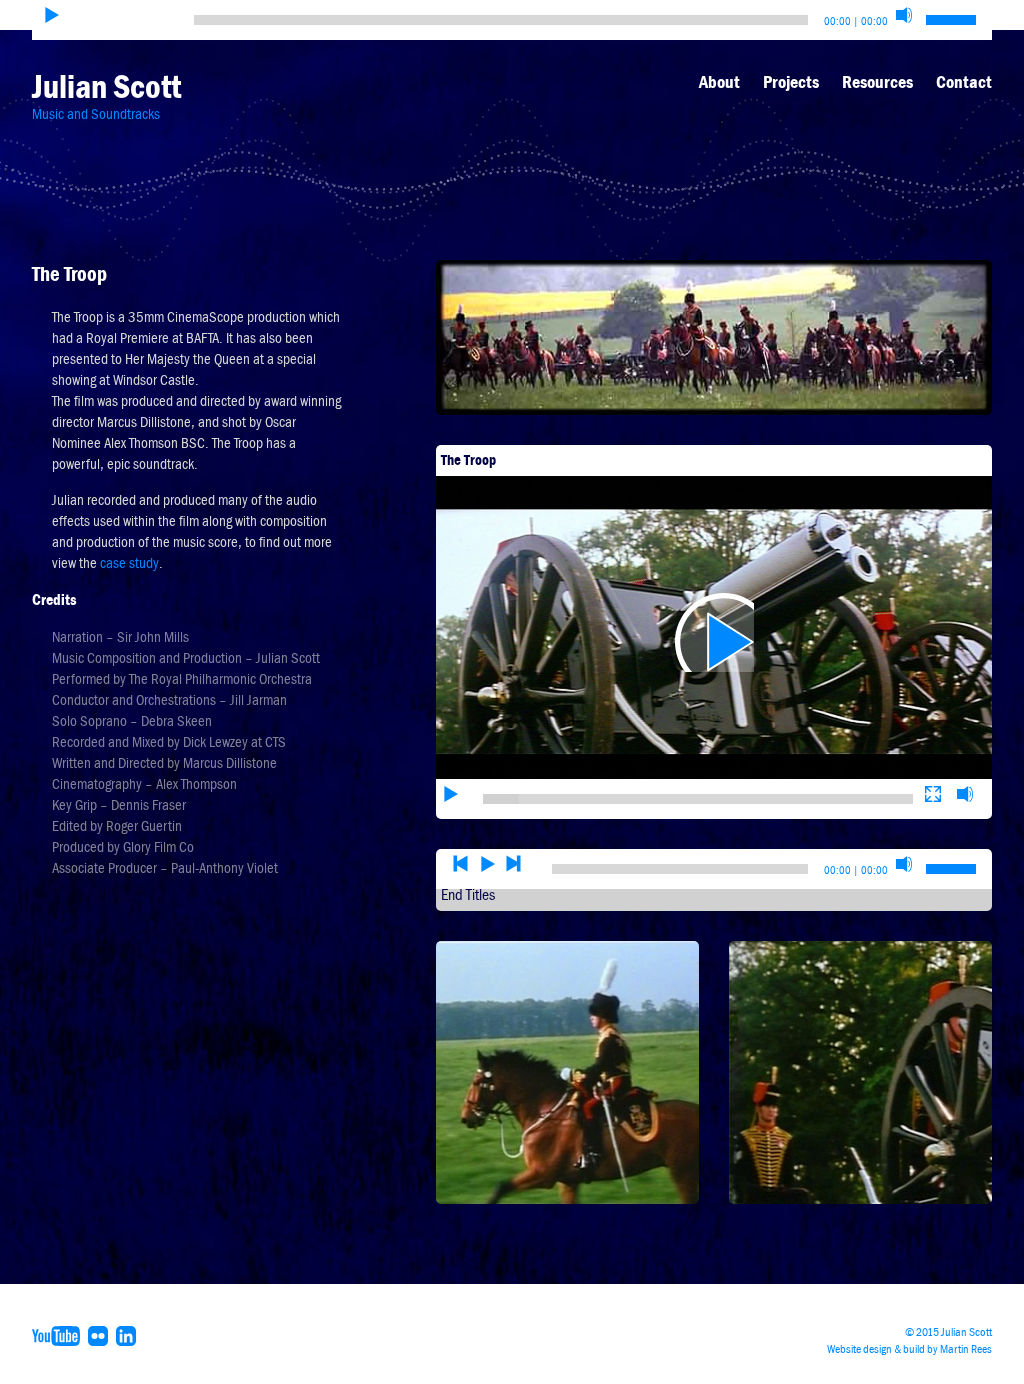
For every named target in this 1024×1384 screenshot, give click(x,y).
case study (129, 563)
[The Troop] (714, 336)
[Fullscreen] (933, 794)
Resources (877, 82)
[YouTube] (58, 1335)
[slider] (698, 799)
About (719, 82)
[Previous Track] (461, 864)
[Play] (52, 15)
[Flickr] (100, 1335)
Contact (964, 82)
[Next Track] (514, 864)
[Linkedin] (128, 1335)
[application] (714, 632)
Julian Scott (106, 86)
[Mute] (904, 15)
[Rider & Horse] (567, 1072)
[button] (714, 632)
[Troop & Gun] (860, 1072)
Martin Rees (966, 1349)
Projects (791, 82)
